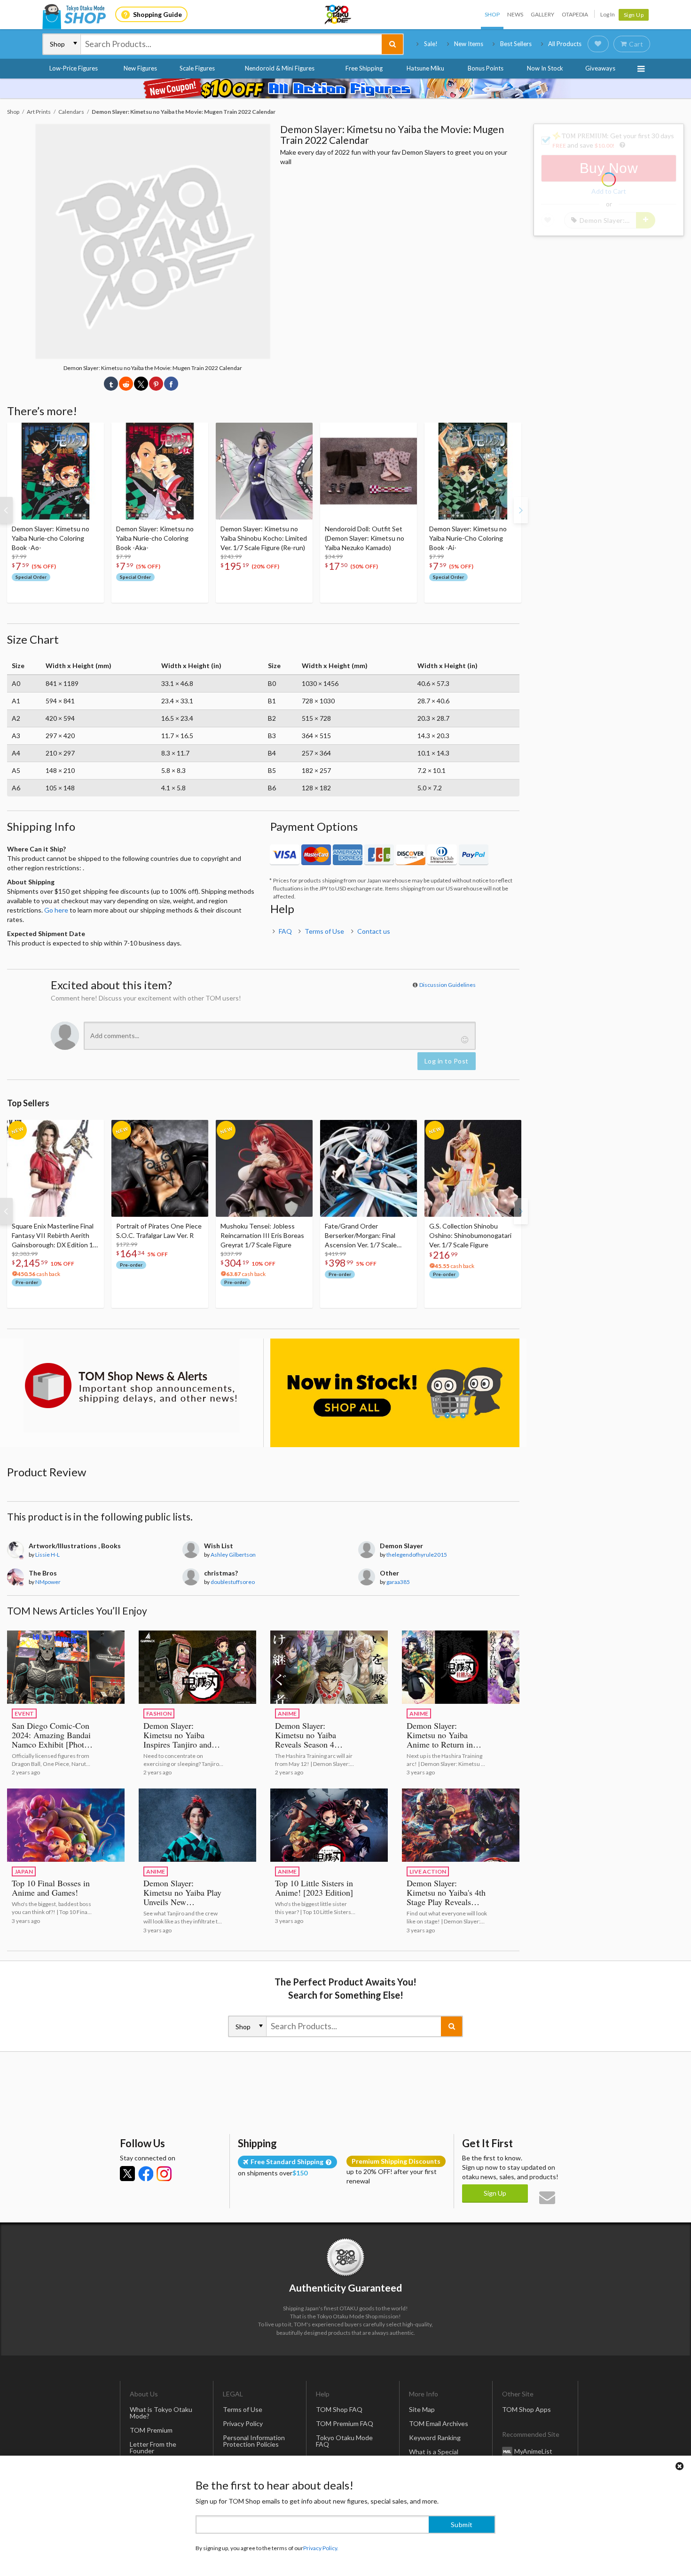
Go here (56, 910)
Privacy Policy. (321, 2548)
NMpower (48, 1582)
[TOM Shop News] (132, 1386)
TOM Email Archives (439, 2423)
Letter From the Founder (153, 2447)
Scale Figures (197, 68)
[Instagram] (164, 2174)
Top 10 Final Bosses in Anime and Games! (51, 1888)
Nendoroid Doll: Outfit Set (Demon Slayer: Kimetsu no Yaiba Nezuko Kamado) (365, 538)
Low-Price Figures (74, 68)
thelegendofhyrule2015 (417, 1555)
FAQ (285, 931)
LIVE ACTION (428, 1871)
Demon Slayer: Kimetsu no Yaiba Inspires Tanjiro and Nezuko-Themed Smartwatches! (177, 1744)
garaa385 (398, 1582)
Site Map (422, 2409)
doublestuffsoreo (233, 1582)
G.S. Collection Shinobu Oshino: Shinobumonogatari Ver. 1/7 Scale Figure (470, 1235)
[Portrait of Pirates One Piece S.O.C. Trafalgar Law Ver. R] (160, 1168)
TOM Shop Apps (526, 2409)
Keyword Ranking (435, 2438)
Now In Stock (545, 68)
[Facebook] (146, 2174)
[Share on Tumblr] (111, 384)
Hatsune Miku (425, 68)
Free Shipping (364, 68)
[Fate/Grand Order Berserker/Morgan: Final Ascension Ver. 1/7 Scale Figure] (369, 1168)
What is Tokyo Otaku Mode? (161, 2413)
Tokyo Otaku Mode (338, 15)
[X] (127, 2174)
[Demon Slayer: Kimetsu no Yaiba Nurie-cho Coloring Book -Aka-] (160, 471)
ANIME (287, 1713)
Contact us (374, 931)
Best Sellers (516, 44)
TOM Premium (151, 2430)
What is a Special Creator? (434, 2455)
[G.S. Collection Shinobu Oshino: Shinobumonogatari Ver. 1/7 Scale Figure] (473, 1168)
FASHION (159, 1713)
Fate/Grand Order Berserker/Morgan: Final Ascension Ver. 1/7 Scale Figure (361, 1236)
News (515, 14)
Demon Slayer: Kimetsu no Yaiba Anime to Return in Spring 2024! (440, 1740)
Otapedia (575, 14)
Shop (492, 14)
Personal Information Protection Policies (254, 2441)
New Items (469, 44)
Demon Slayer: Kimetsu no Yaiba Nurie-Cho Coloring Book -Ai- (468, 538)
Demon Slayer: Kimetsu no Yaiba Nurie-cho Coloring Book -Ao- (51, 538)
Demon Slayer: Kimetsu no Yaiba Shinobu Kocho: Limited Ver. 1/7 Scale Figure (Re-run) (264, 538)
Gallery (542, 14)
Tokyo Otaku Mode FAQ (344, 2441)
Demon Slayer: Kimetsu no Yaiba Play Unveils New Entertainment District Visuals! (182, 1902)
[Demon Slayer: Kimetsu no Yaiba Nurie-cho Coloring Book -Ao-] (55, 471)
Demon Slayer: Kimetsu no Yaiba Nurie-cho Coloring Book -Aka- (155, 538)
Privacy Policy (243, 2423)
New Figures (140, 68)
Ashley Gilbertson (233, 1555)
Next (521, 510)
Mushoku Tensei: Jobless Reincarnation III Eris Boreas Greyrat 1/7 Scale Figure (262, 1235)
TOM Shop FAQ (339, 2409)
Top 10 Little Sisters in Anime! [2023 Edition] (314, 1888)
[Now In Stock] (395, 1393)
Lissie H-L (47, 1555)
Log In (608, 14)
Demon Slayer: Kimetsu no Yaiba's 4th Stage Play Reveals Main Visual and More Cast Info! (446, 1902)
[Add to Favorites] (92, 432)
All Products (565, 44)
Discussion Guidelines (448, 985)
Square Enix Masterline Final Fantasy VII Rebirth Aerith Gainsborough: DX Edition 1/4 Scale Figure (55, 1236)
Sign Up (634, 15)
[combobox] (231, 44)
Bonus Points (486, 68)
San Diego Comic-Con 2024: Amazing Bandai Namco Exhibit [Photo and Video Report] (51, 1740)
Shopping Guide (157, 14)
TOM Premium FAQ (345, 2423)
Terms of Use (324, 931)
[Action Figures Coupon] (345, 88)
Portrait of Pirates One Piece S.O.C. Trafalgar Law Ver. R (159, 1231)
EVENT (24, 1713)
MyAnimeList (533, 2451)
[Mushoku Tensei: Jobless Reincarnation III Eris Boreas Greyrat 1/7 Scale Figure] (264, 1168)
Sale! (431, 44)
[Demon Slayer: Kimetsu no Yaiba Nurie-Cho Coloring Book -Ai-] (473, 471)
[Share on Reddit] (126, 384)
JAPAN (24, 1871)
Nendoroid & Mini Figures (280, 68)
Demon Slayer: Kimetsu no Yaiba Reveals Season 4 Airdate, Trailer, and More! (310, 1744)
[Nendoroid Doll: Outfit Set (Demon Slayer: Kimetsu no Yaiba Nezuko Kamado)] (369, 471)
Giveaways (600, 68)
